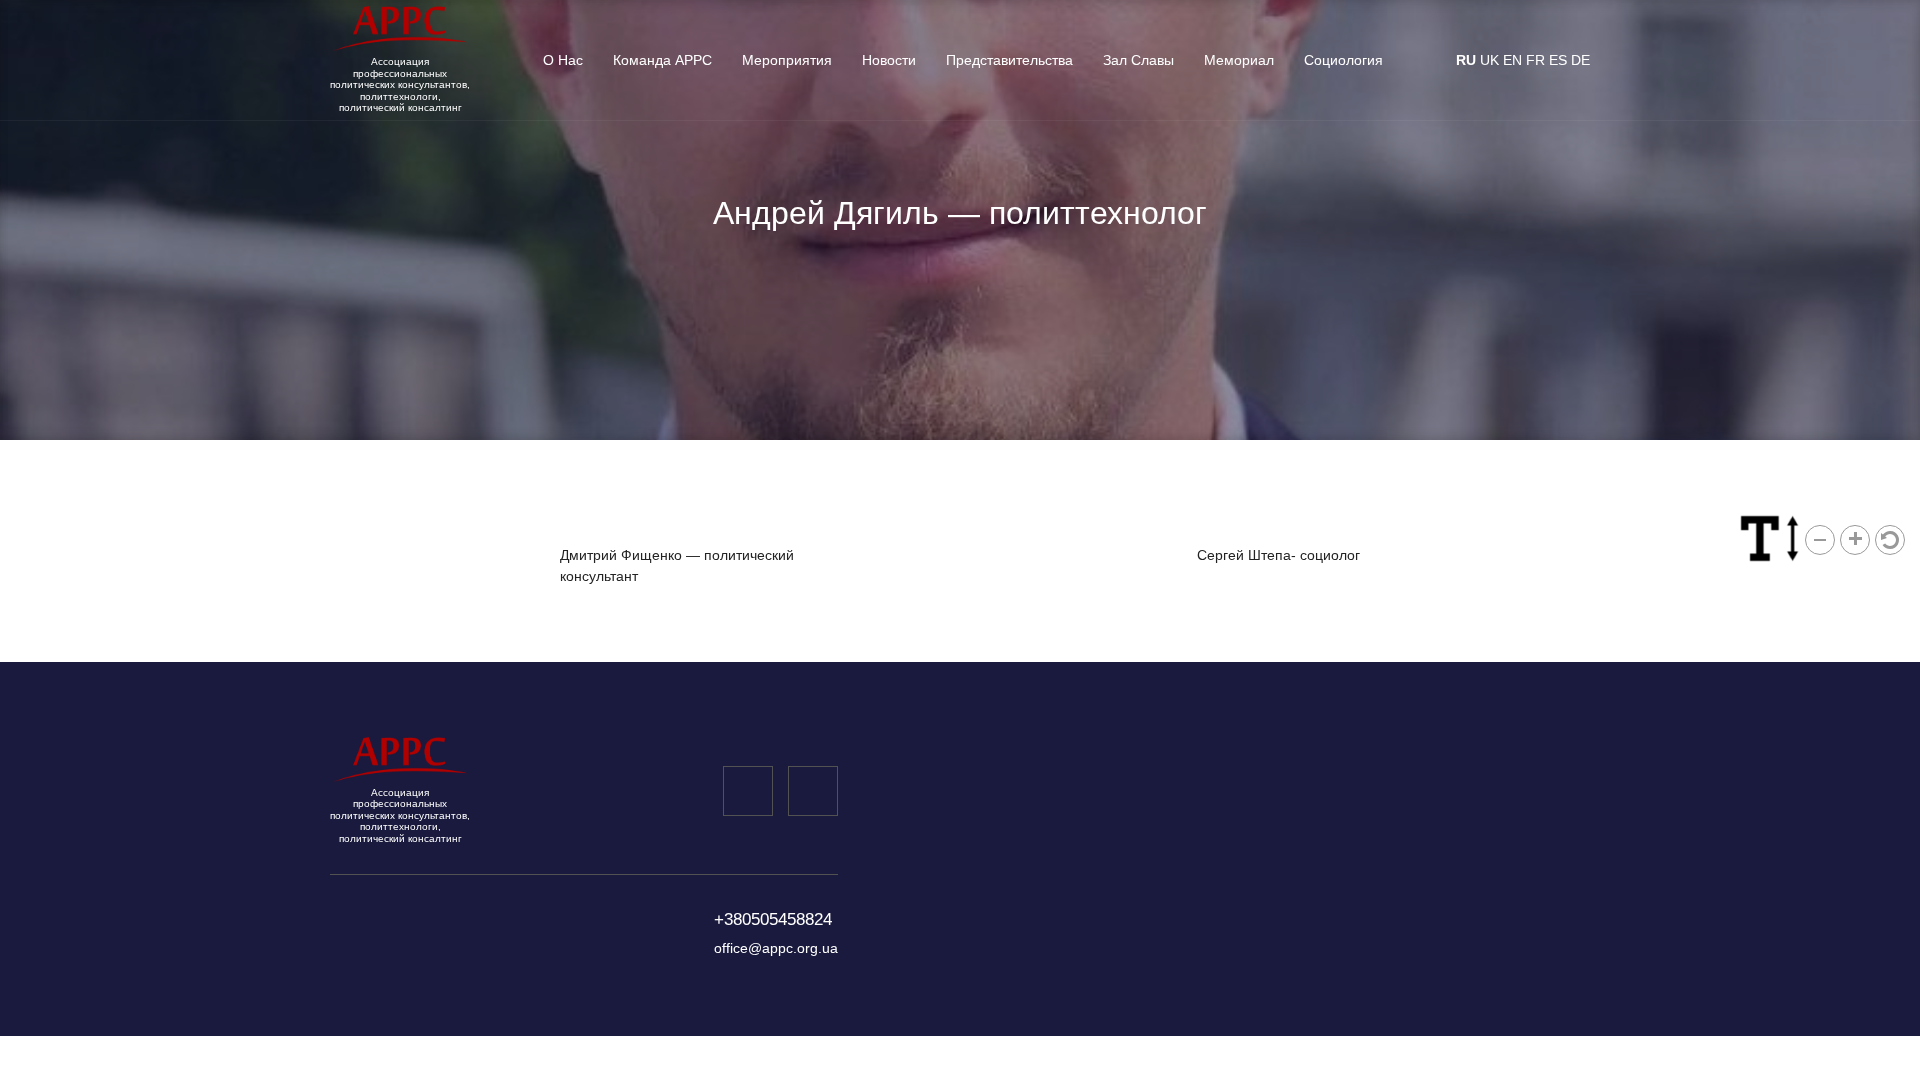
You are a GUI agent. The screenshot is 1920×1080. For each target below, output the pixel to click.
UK (1489, 60)
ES (1558, 60)
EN (1512, 60)
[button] (1820, 540)
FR (1535, 60)
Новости (889, 60)
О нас (563, 60)
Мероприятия (787, 60)
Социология (1343, 60)
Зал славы (1138, 60)
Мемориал (1239, 60)
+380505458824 (773, 919)
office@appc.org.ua (776, 948)
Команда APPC (662, 60)
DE (1580, 60)
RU (1466, 60)
